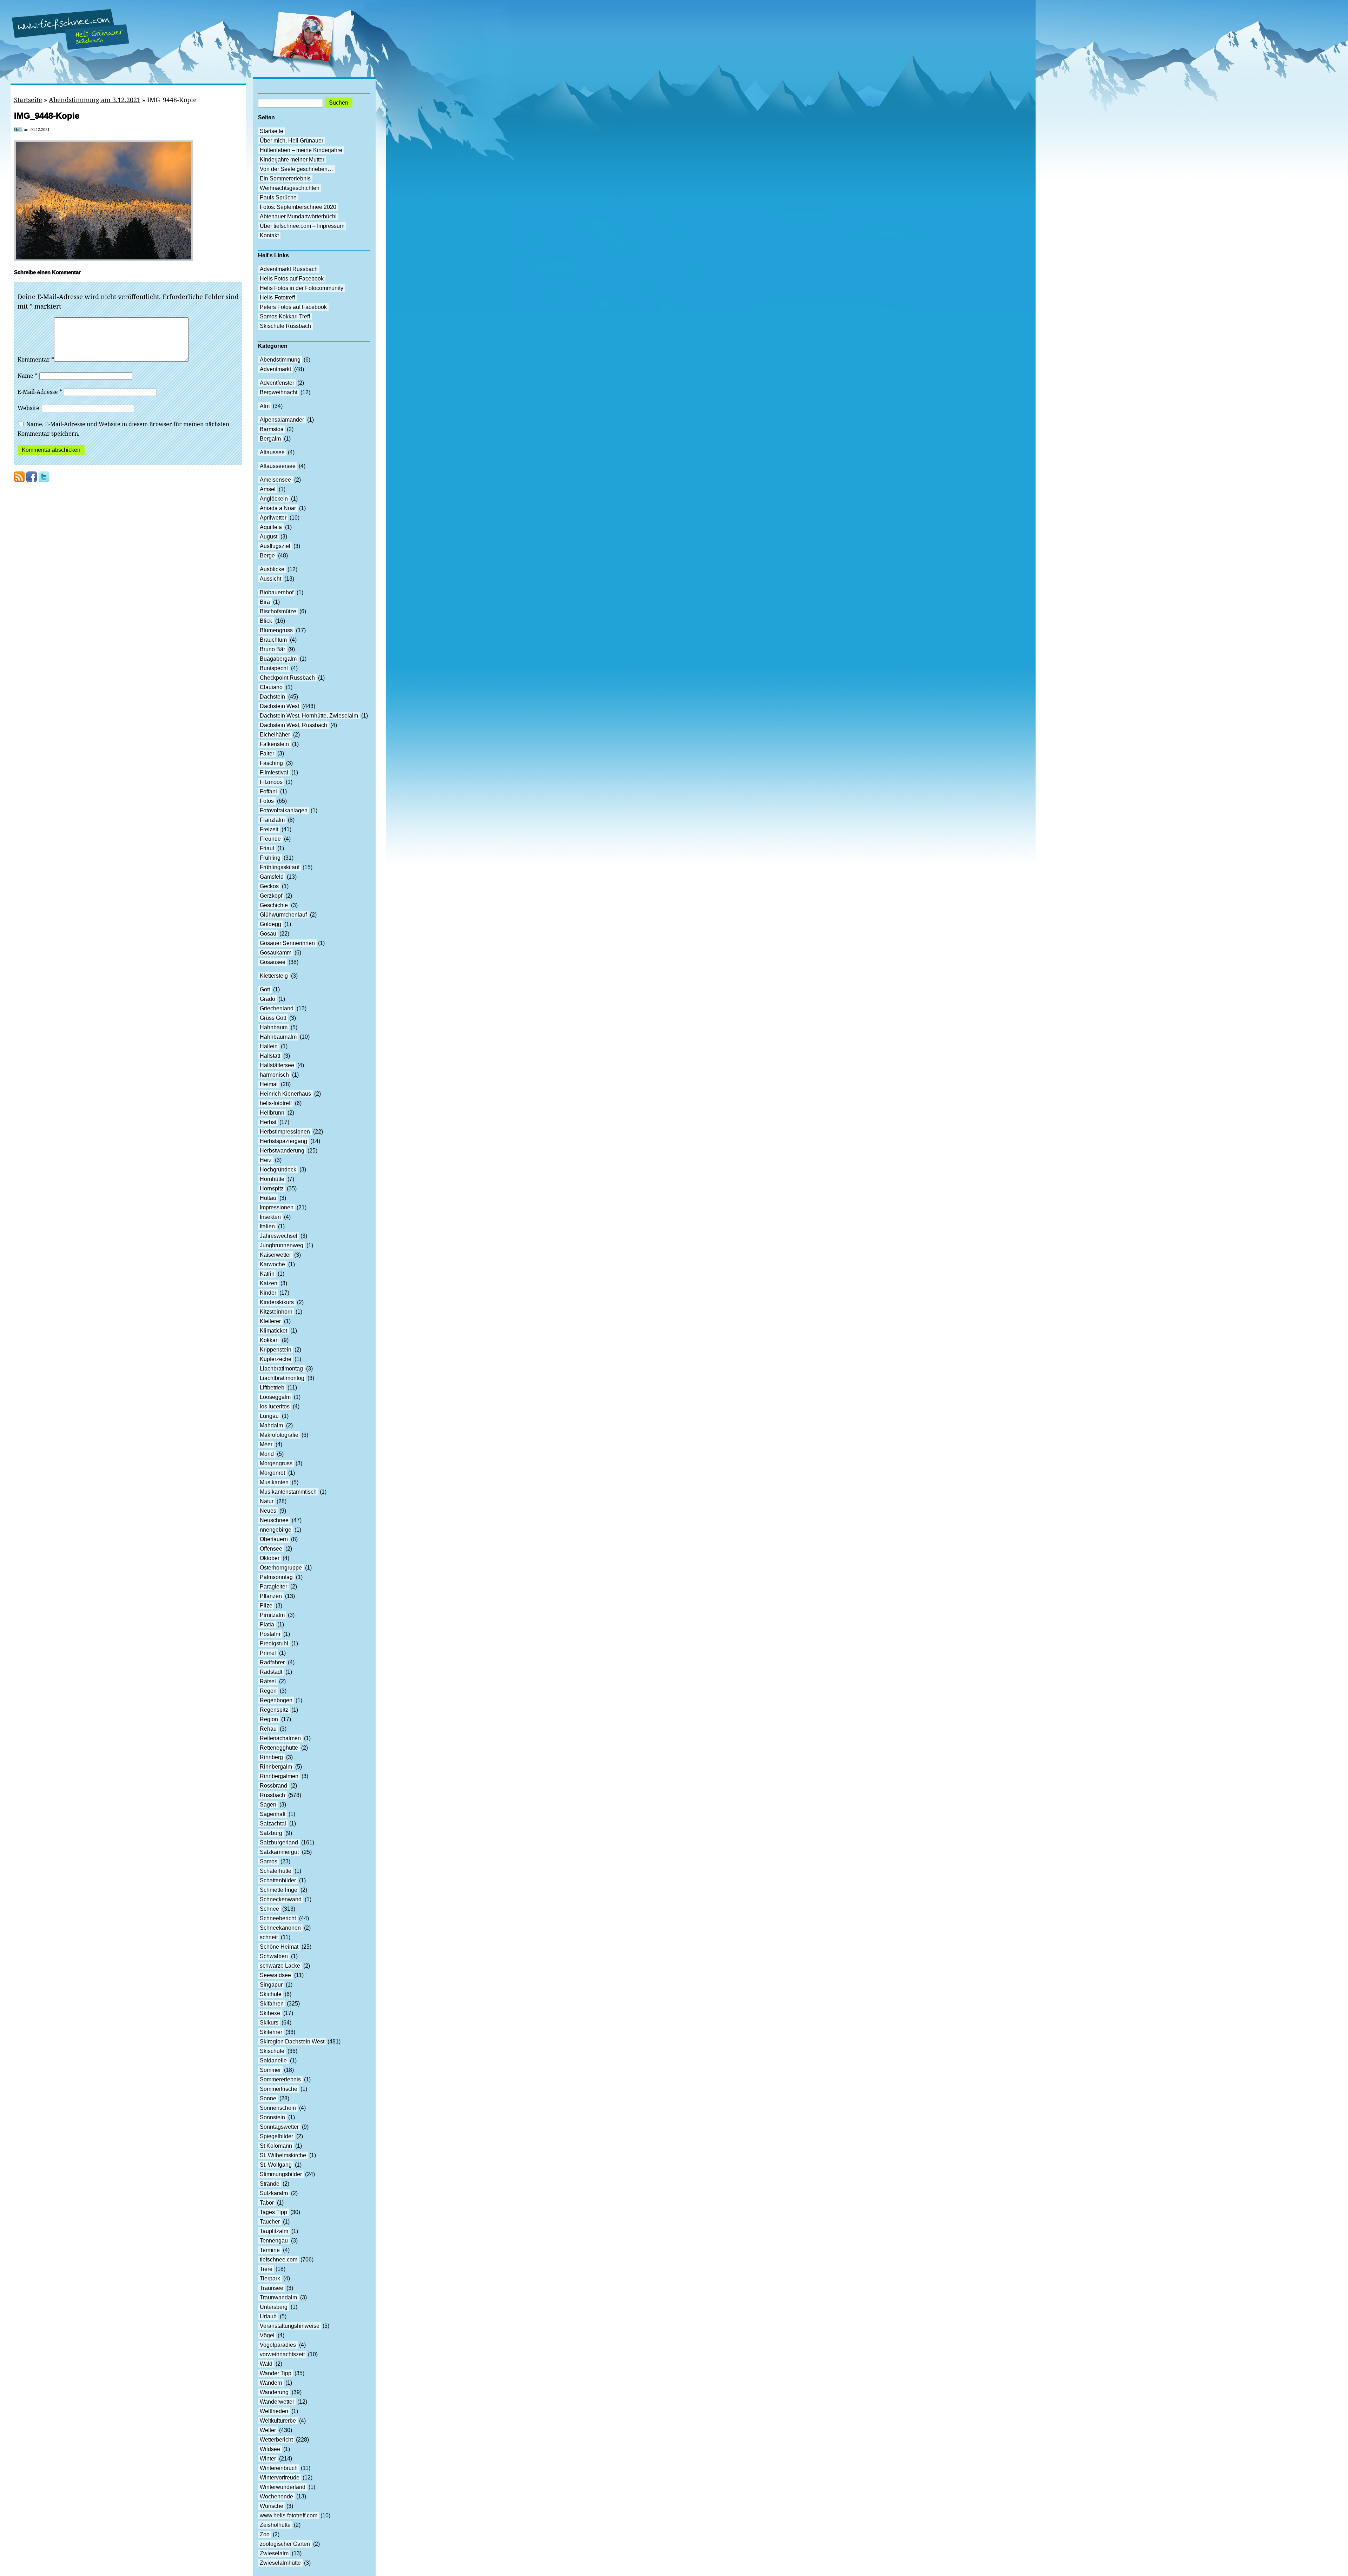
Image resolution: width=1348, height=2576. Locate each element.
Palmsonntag (276, 1577)
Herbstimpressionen (285, 1132)
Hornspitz (272, 1188)
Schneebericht (278, 1918)
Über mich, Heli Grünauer (292, 141)
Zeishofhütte (275, 2525)
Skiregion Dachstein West (292, 2042)
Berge (267, 556)
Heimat (269, 1084)
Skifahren (272, 2004)
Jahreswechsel (279, 1236)
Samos (269, 1861)
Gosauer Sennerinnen (287, 943)
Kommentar (36, 359)
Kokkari (269, 1340)
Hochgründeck (278, 1170)
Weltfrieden (274, 2411)
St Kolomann (276, 2146)
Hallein (269, 1046)
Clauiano (271, 687)
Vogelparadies (278, 2345)
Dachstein (272, 697)
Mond (267, 1454)
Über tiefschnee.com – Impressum (302, 226)
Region (269, 1719)
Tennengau (274, 2241)
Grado (267, 999)
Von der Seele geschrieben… (296, 169)
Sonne (268, 2098)
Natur (267, 1501)
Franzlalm (272, 820)
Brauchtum (273, 640)
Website (28, 408)
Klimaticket (273, 1331)
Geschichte (274, 905)
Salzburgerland (279, 1842)
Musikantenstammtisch (288, 1492)
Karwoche (272, 1264)
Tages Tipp (273, 2212)
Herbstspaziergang (283, 1141)
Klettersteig (274, 976)
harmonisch (274, 1075)
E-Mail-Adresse (40, 392)
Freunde (270, 839)
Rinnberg (271, 1757)
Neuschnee (274, 1520)
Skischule (272, 2051)
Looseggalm (275, 1397)
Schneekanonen (280, 1928)
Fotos (267, 801)
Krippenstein (276, 1350)
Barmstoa (272, 429)
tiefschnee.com (279, 2260)
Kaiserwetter (275, 1255)
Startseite (28, 100)
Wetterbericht (276, 2440)
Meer (266, 1444)
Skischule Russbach (285, 326)
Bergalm (270, 439)
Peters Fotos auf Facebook (293, 307)
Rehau (268, 1729)
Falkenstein (274, 744)
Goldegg (270, 924)
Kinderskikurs (277, 1302)
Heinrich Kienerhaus (285, 1094)
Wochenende (276, 2496)
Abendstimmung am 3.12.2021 (95, 100)
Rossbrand (273, 1786)
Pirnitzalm (272, 1615)
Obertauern (274, 1539)
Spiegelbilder (276, 2136)
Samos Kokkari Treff (285, 316)
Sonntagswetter (279, 2127)
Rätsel (268, 1681)
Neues (268, 1511)
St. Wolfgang (276, 2165)
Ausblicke (272, 569)
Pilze (266, 1606)
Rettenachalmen (280, 1738)
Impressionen (277, 1207)
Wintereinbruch (279, 2468)
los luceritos (275, 1406)
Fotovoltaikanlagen (284, 810)
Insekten (270, 1217)
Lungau (269, 1416)
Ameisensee (275, 480)
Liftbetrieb (272, 1388)
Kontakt (269, 235)
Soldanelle (273, 2060)
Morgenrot (272, 1473)
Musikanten (274, 1482)
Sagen (268, 1805)
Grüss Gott (273, 1018)
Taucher (270, 2222)
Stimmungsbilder (281, 2174)
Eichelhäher (275, 735)
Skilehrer (271, 2032)
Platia (267, 1624)
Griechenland (277, 1008)
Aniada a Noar (278, 508)
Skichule (271, 1994)
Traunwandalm (278, 2297)
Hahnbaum (274, 1027)
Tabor (267, 2203)
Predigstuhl (274, 1643)
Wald (266, 2364)
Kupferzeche (276, 1359)
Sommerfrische (279, 2089)
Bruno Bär (272, 649)
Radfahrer (272, 1662)
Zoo (265, 2534)
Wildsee (270, 2449)
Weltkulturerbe (278, 2421)
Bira (265, 602)
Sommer (270, 2070)
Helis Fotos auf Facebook (292, 279)
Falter (267, 754)
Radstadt (271, 1672)
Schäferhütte (276, 1871)
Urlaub (268, 2316)
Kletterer (270, 1321)
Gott (265, 989)
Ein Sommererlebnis (285, 179)
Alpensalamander (282, 420)
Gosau (268, 934)
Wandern (271, 2383)
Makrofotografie (279, 1435)
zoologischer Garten (285, 2544)
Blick (266, 621)
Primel (268, 1653)
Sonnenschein (278, 2108)
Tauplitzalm (274, 2231)
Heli (18, 129)
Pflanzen (271, 1596)
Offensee (271, 1549)
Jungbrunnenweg (282, 1245)
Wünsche (272, 2506)
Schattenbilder (278, 1880)
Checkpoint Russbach (287, 678)
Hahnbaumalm (278, 1037)
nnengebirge (276, 1530)
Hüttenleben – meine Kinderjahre (301, 150)
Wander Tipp (276, 2373)
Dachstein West (279, 706)
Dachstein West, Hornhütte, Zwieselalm (309, 716)
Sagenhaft (273, 1814)
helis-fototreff (276, 1103)
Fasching (271, 763)
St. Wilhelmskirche (283, 2155)
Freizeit (269, 829)
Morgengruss (276, 1463)
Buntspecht (274, 668)
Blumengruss (276, 630)
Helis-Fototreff (277, 298)
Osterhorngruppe (281, 1568)
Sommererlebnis (280, 2079)
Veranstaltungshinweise (290, 2326)
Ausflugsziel (275, 546)
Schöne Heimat (279, 1947)
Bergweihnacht (279, 392)
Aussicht (270, 579)
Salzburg (271, 1833)
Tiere (266, 2269)
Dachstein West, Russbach (293, 725)
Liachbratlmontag (281, 1369)
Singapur (271, 1985)
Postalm (270, 1634)
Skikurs (269, 2023)
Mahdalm (271, 1425)
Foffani (268, 791)
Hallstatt (270, 1056)
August (269, 537)
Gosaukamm (276, 953)
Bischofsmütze (278, 611)
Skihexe (270, 2013)
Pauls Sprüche (278, 197)
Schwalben (274, 1956)
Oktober (270, 1558)
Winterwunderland (283, 2487)
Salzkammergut (279, 1852)
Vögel (267, 2335)
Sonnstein (272, 2117)
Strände (270, 2184)
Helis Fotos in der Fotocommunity (302, 288)
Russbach (272, 1795)
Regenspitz (274, 1710)
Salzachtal (273, 1824)
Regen (268, 1691)
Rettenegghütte (279, 1748)
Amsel (268, 489)
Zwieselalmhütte (280, 2563)
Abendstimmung (280, 360)
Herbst (268, 1122)
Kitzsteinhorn (276, 1312)
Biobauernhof (277, 592)
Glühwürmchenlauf (283, 915)
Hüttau (268, 1198)
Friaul (267, 848)
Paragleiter (273, 1587)
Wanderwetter (277, 2402)
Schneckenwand (281, 1899)
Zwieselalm (274, 2553)
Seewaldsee (275, 1975)
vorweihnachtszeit (282, 2354)
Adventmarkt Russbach (289, 269)
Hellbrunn (272, 1113)
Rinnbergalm (276, 1767)
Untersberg (274, 2307)
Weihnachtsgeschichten (290, 188)
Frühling (270, 858)
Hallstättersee (277, 1065)
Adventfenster (277, 383)
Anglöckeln (274, 499)
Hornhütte (272, 1179)
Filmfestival (274, 772)
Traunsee (272, 2288)
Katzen (269, 1283)
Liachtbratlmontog (282, 1378)
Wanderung (274, 2392)
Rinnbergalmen (279, 1776)
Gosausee (273, 962)
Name (28, 376)
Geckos (269, 886)
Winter (268, 2459)
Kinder (268, 1293)
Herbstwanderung (282, 1151)
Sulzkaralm (274, 2193)
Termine (270, 2250)
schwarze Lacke (280, 1966)
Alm (265, 406)
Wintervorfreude (280, 2478)
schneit (269, 1937)
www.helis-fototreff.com (289, 2515)
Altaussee (272, 452)
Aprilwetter (273, 518)
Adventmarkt (275, 369)
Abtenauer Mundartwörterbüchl (298, 216)
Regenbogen (276, 1700)
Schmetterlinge (279, 1890)
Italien (267, 1226)
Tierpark (270, 2278)
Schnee (269, 1909)
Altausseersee (278, 466)
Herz (266, 1160)
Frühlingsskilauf (280, 867)
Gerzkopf (271, 896)
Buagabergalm (278, 659)
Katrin (267, 1274)
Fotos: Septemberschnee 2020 (298, 207)
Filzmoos (271, 782)
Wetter (268, 2430)
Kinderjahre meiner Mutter (292, 160)
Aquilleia (271, 527)
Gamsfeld (272, 877)
